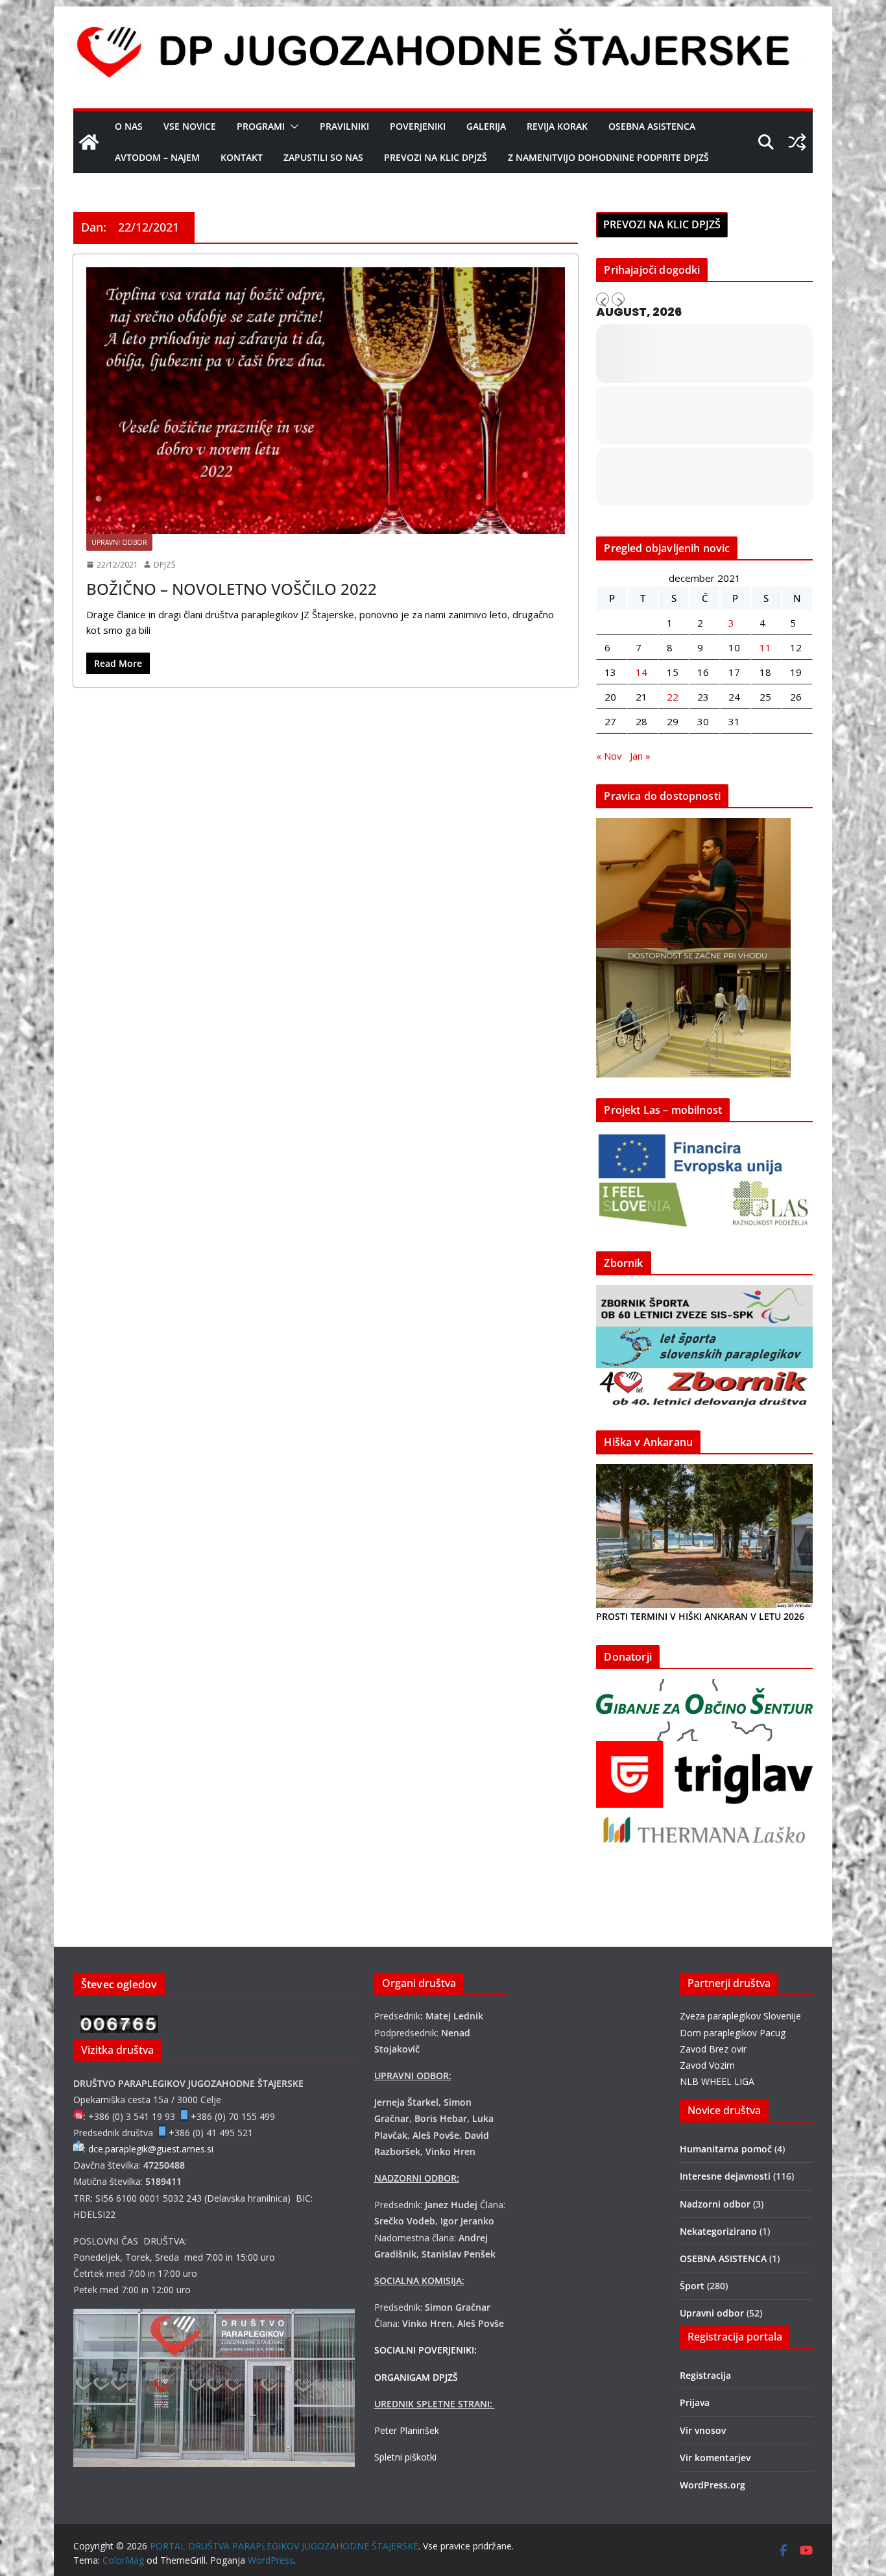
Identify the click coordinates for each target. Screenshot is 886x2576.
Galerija (486, 126)
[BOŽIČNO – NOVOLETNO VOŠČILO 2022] (326, 401)
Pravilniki (344, 126)
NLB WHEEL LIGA (717, 2081)
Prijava (695, 2402)
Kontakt (242, 157)
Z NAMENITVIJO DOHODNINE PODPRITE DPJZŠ (608, 157)
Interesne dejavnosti (725, 2176)
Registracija (705, 2375)
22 (673, 697)
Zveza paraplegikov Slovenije (740, 2016)
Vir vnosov (703, 2430)
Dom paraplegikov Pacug (733, 2033)
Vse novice (190, 126)
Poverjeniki (418, 126)
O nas (129, 126)
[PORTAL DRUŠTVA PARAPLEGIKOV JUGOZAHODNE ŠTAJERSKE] (89, 142)
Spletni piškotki (405, 2457)
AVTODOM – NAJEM (157, 157)
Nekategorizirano (718, 2231)
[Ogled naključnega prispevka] (797, 142)
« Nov (609, 756)
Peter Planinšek (407, 2430)
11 (765, 647)
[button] (292, 126)
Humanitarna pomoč (726, 2149)
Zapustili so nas (323, 157)
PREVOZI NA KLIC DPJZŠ (436, 157)
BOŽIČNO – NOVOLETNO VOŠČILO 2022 (232, 589)
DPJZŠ (165, 565)
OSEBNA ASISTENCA (652, 126)
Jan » (640, 756)
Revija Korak (557, 126)
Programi (261, 126)
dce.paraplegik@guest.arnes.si (151, 2149)
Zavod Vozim (707, 2065)
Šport (692, 2286)
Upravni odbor (119, 542)
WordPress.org (712, 2485)
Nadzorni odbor (715, 2204)
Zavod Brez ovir (713, 2049)
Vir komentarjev (715, 2458)
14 (641, 672)
